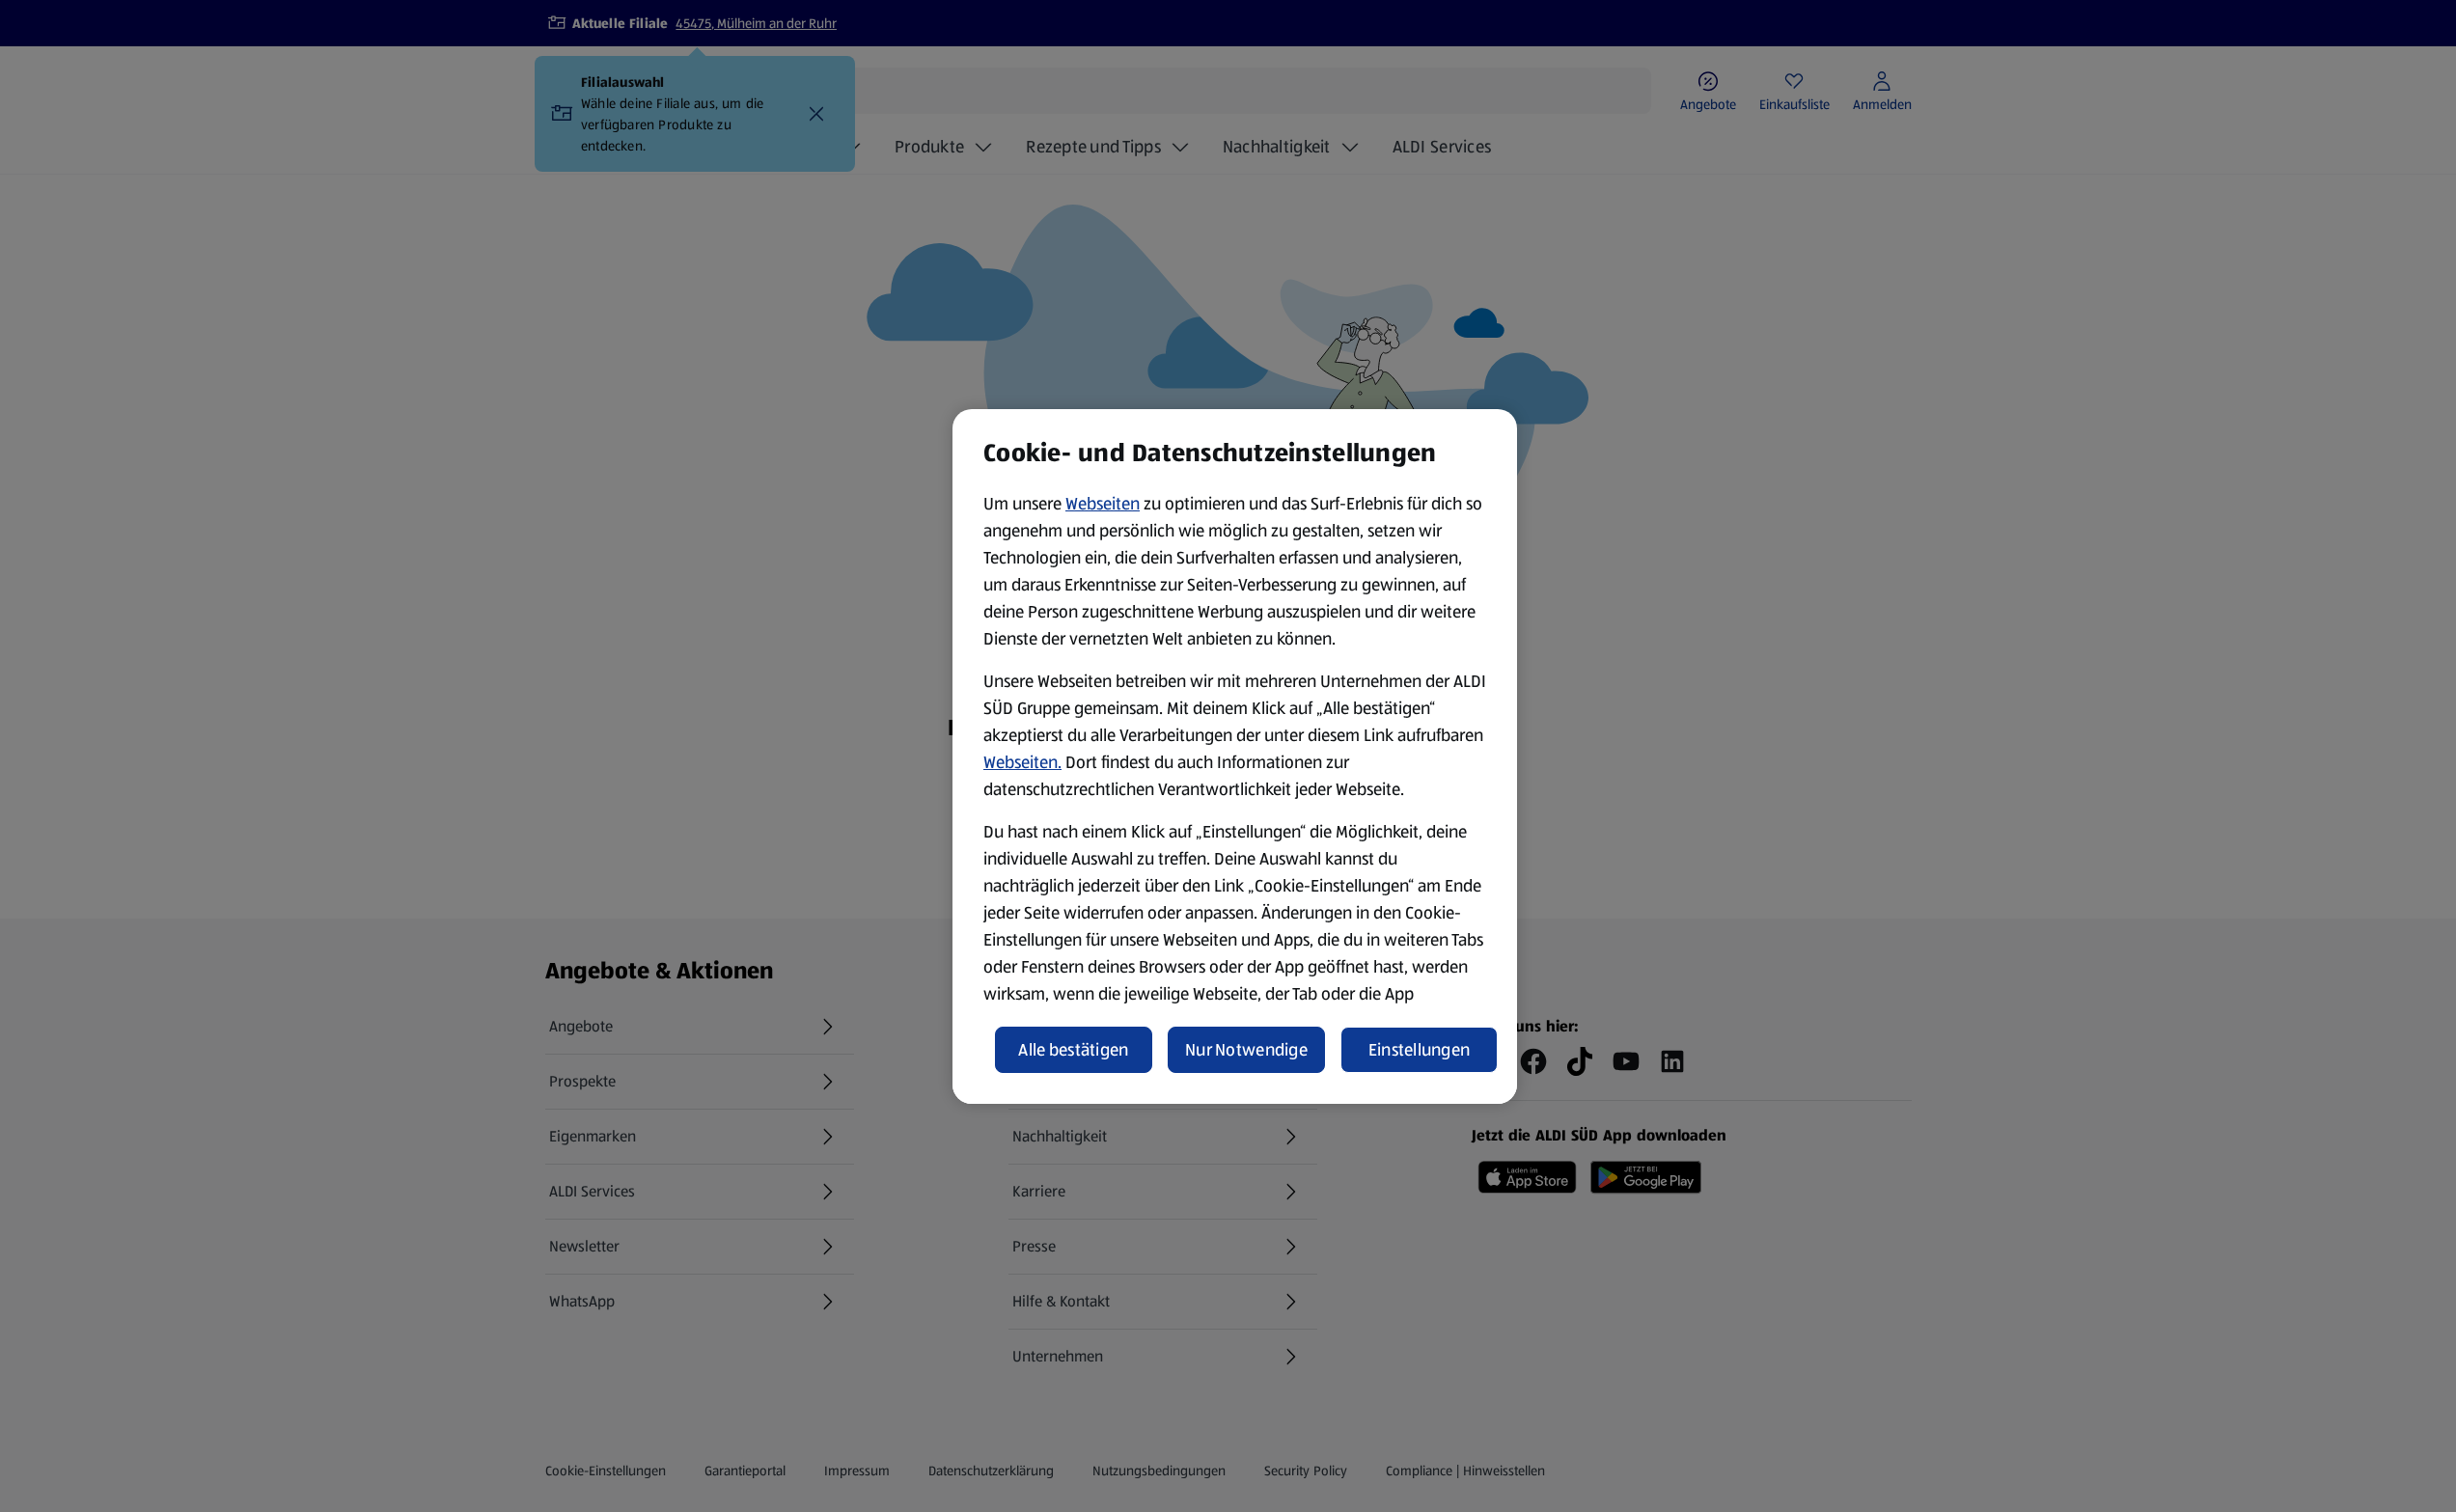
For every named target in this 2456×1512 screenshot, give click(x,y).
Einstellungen (1420, 1050)
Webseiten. (1022, 762)
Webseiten (1103, 504)
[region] (1235, 756)
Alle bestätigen (1073, 1050)
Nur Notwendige (1246, 1050)
